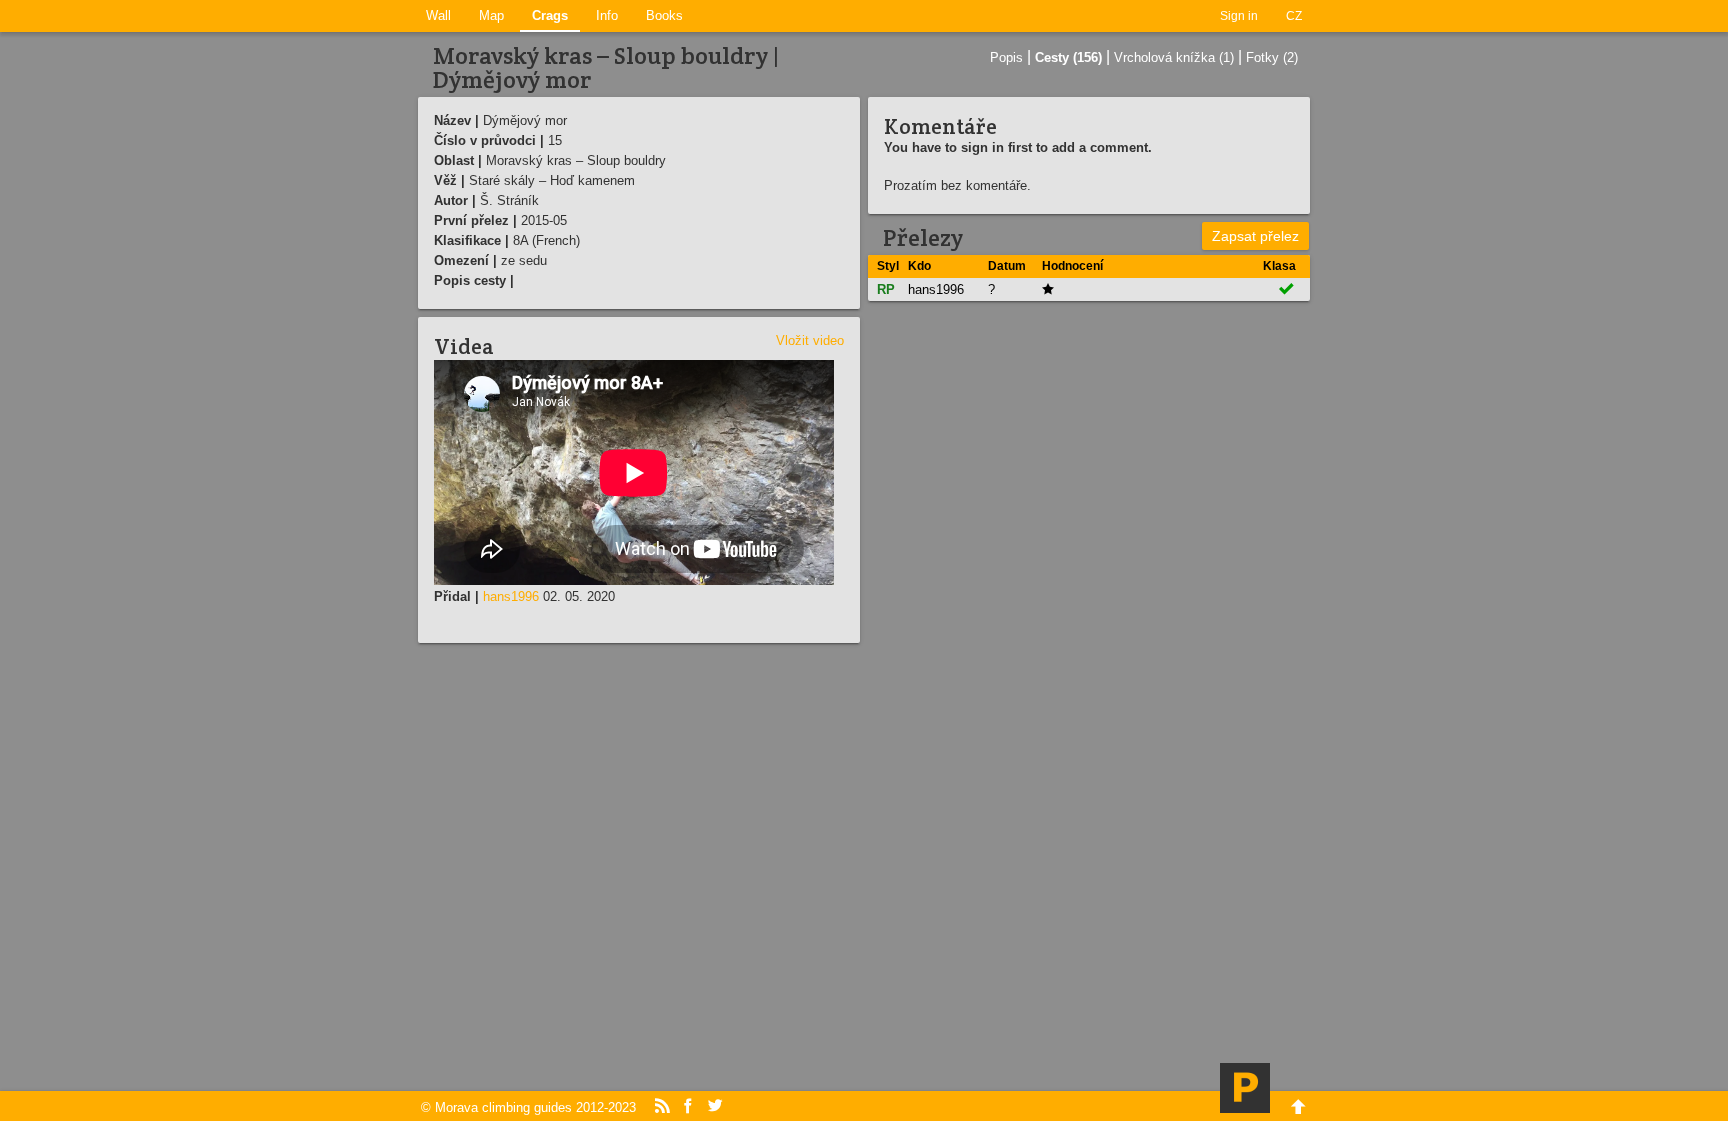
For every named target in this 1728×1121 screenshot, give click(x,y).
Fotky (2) (1272, 57)
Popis (1006, 57)
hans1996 (511, 596)
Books (664, 15)
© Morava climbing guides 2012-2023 (528, 1107)
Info (607, 15)
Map (491, 15)
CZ (1294, 16)
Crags (550, 15)
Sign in (1239, 16)
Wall (438, 15)
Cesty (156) (1068, 57)
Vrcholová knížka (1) (1174, 57)
